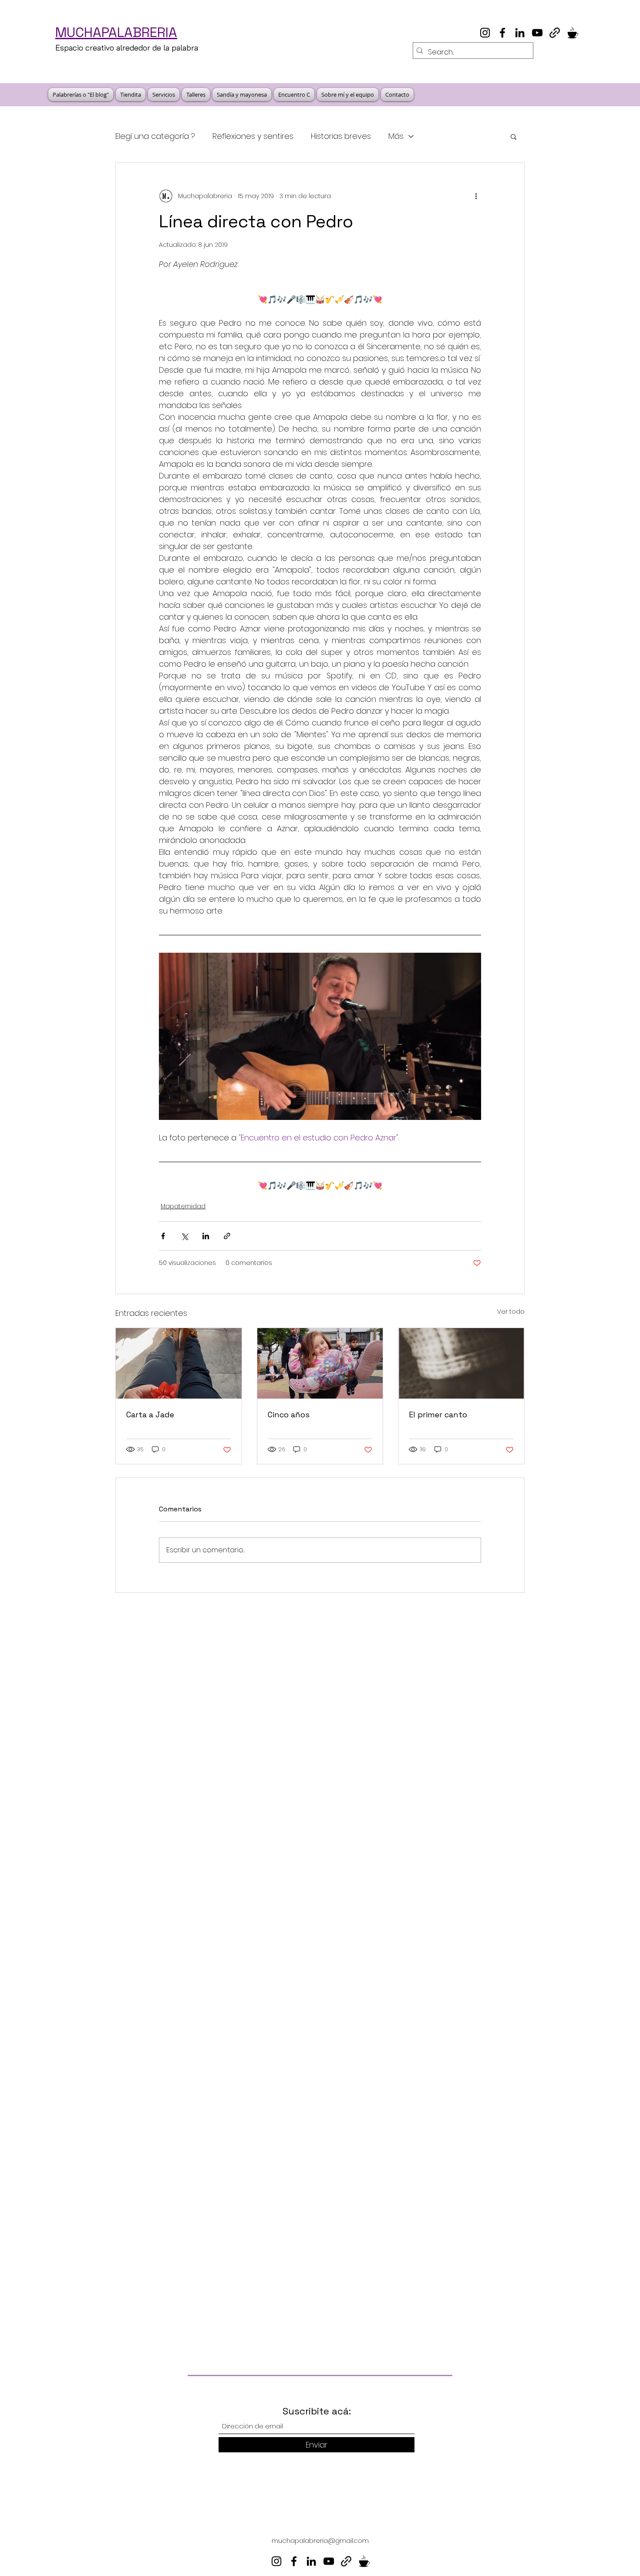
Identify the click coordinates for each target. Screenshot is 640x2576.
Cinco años (289, 1414)
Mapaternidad (183, 1206)
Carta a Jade (150, 1414)
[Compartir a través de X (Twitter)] (184, 1236)
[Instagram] (485, 33)
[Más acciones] (476, 196)
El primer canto (438, 1414)
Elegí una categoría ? (155, 136)
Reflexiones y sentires (253, 136)
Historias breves (341, 136)
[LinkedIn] (520, 33)
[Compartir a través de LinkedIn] (206, 1236)
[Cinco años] (320, 1363)
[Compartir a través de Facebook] (163, 1236)
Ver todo (511, 1312)
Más (396, 136)
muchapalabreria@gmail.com (320, 2541)
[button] (514, 136)
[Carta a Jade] (179, 1363)
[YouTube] (537, 33)
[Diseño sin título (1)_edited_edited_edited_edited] (572, 33)
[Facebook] (502, 33)
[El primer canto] (461, 1363)
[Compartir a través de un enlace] (227, 1236)
